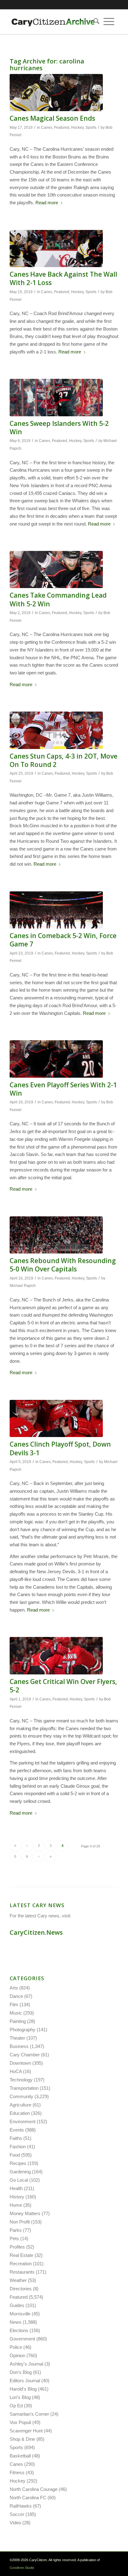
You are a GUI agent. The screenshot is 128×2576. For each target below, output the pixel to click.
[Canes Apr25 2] (56, 730)
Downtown (20, 2063)
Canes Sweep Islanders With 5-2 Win (59, 428)
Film (14, 2005)
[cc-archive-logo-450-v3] (53, 22)
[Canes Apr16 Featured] (56, 1235)
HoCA (16, 2071)
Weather (18, 2280)
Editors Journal (25, 2381)
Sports (91, 128)
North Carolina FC (28, 2498)
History (17, 2197)
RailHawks (21, 2506)
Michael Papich (23, 1286)
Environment (23, 2121)
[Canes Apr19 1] (56, 1059)
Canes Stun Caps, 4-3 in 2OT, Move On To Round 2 (64, 760)
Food (15, 2155)
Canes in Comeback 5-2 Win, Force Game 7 (63, 940)
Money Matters (25, 2213)
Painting (18, 2021)
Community (21, 2096)
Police (16, 2347)
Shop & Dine (22, 2439)
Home (16, 2205)
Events (17, 2130)
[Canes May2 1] (56, 569)
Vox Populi (20, 2422)
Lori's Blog (20, 2397)
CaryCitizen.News (36, 1932)
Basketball (20, 2456)
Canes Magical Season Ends (52, 118)
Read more (47, 203)
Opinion (17, 2355)
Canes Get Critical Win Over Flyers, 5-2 (63, 1686)
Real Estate (21, 2255)
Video (15, 2523)
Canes (47, 128)
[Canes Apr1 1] (56, 1656)
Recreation (21, 2264)
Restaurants (22, 2272)
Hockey (77, 128)
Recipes (18, 2163)
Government (22, 2339)
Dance (16, 1996)
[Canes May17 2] (56, 93)
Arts (14, 1988)
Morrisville (20, 2314)
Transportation (24, 2088)
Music (16, 2013)
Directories (21, 2289)
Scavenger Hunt (26, 2431)
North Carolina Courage (34, 2489)
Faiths (16, 2138)
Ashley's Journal (26, 2364)
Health (16, 2188)
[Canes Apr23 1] (56, 910)
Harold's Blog (23, 2389)
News (16, 2322)
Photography (23, 2030)
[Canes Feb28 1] (56, 1418)
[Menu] (109, 22)
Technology (21, 2080)
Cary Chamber (25, 2055)
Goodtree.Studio (22, 2568)
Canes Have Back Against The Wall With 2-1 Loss (63, 278)
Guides (17, 2305)
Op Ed (16, 2406)
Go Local (19, 2180)
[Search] (94, 22)
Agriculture (21, 2105)
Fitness (17, 2472)
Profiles (17, 2247)
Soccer (17, 2514)
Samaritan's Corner (29, 2414)
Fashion (18, 2147)
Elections (19, 2330)
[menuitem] (94, 22)
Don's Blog (21, 2372)
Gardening (20, 2172)
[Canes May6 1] (56, 397)
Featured (62, 128)
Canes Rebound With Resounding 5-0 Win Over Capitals (63, 1265)
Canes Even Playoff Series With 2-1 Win (63, 1089)
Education (20, 2113)
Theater (17, 2038)
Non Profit (20, 2222)
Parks (16, 2230)
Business (19, 2046)
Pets (14, 2238)
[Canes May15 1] (56, 249)
